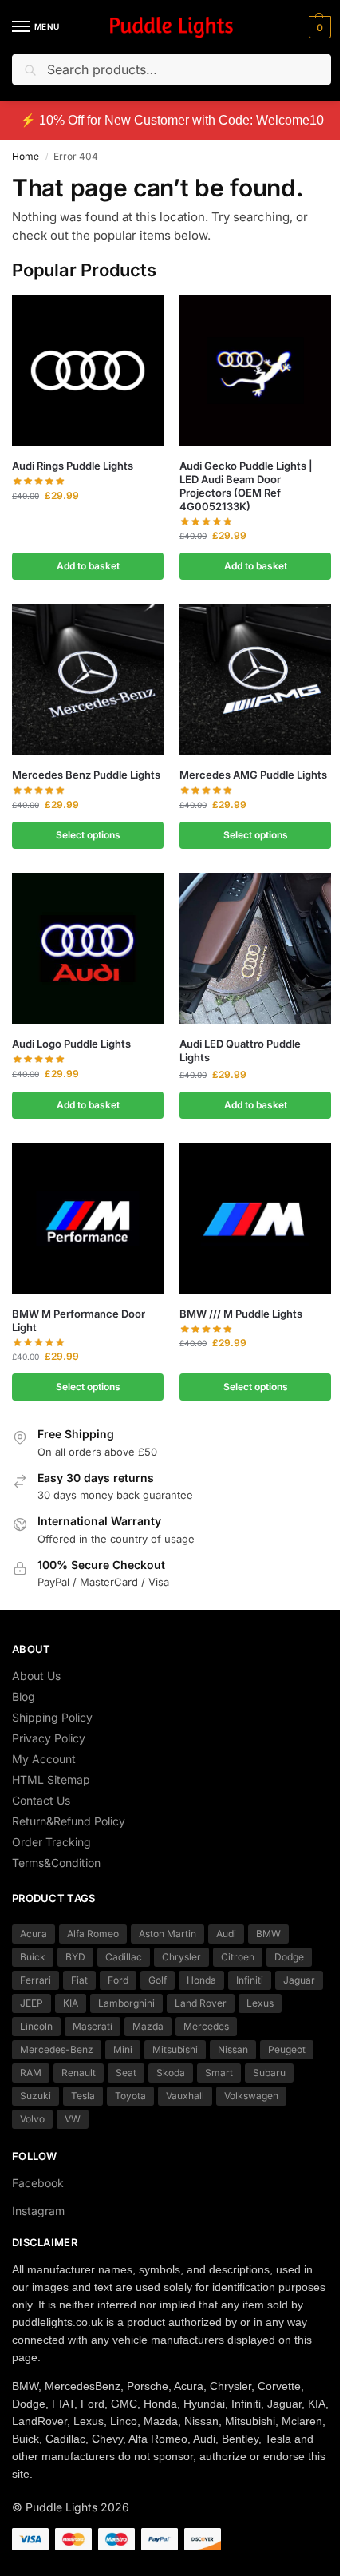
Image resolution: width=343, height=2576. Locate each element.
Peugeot (287, 2049)
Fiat (79, 1980)
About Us (36, 1676)
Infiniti (250, 1980)
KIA (71, 2003)
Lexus (260, 2003)
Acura (34, 1934)
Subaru (269, 2073)
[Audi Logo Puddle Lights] (88, 949)
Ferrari (35, 1980)
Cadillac (124, 1957)
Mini (123, 2049)
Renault (79, 2073)
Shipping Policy (52, 1717)
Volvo (32, 2119)
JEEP (32, 2003)
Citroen (238, 1957)
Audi (226, 1934)
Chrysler (181, 1957)
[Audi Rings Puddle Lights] (88, 371)
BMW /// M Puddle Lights (241, 1314)
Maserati (93, 2026)
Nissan (233, 2049)
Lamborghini (126, 2003)
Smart (219, 2073)
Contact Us (41, 1800)
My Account (44, 1759)
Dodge (289, 1957)
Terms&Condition (56, 1863)
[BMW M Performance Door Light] (88, 1219)
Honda (201, 1980)
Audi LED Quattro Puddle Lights (240, 1050)
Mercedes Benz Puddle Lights (86, 775)
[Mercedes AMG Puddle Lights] (255, 680)
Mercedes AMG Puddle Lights (253, 775)
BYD (75, 1957)
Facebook (38, 2183)
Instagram (38, 2211)
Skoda (171, 2073)
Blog (24, 1696)
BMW (268, 1934)
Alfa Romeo (93, 1934)
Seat (126, 2073)
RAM (31, 2073)
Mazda (148, 2026)
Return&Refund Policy (69, 1821)
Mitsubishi (175, 2049)
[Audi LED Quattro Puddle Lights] (255, 949)
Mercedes (206, 2026)
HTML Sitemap (51, 1779)
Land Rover (201, 2003)
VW (73, 2119)
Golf (158, 1980)
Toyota (130, 2096)
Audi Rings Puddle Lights (73, 466)
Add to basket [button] (88, 566)
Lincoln (36, 2026)
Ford (118, 1980)
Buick (33, 1957)
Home (26, 156)
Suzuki (35, 2096)
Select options (88, 835)
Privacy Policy (49, 1738)
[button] (318, 27)
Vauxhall (185, 2096)
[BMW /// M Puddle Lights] (255, 1219)
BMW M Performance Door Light (79, 1320)
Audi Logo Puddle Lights (71, 1044)
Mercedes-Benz (57, 2049)
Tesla (83, 2096)
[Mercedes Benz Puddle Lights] (88, 680)
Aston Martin (168, 1934)
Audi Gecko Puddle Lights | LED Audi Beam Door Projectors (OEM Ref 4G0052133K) (246, 486)
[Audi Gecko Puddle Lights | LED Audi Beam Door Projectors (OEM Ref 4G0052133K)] (255, 371)
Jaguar (299, 1980)
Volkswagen (251, 2096)
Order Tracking (51, 1842)
